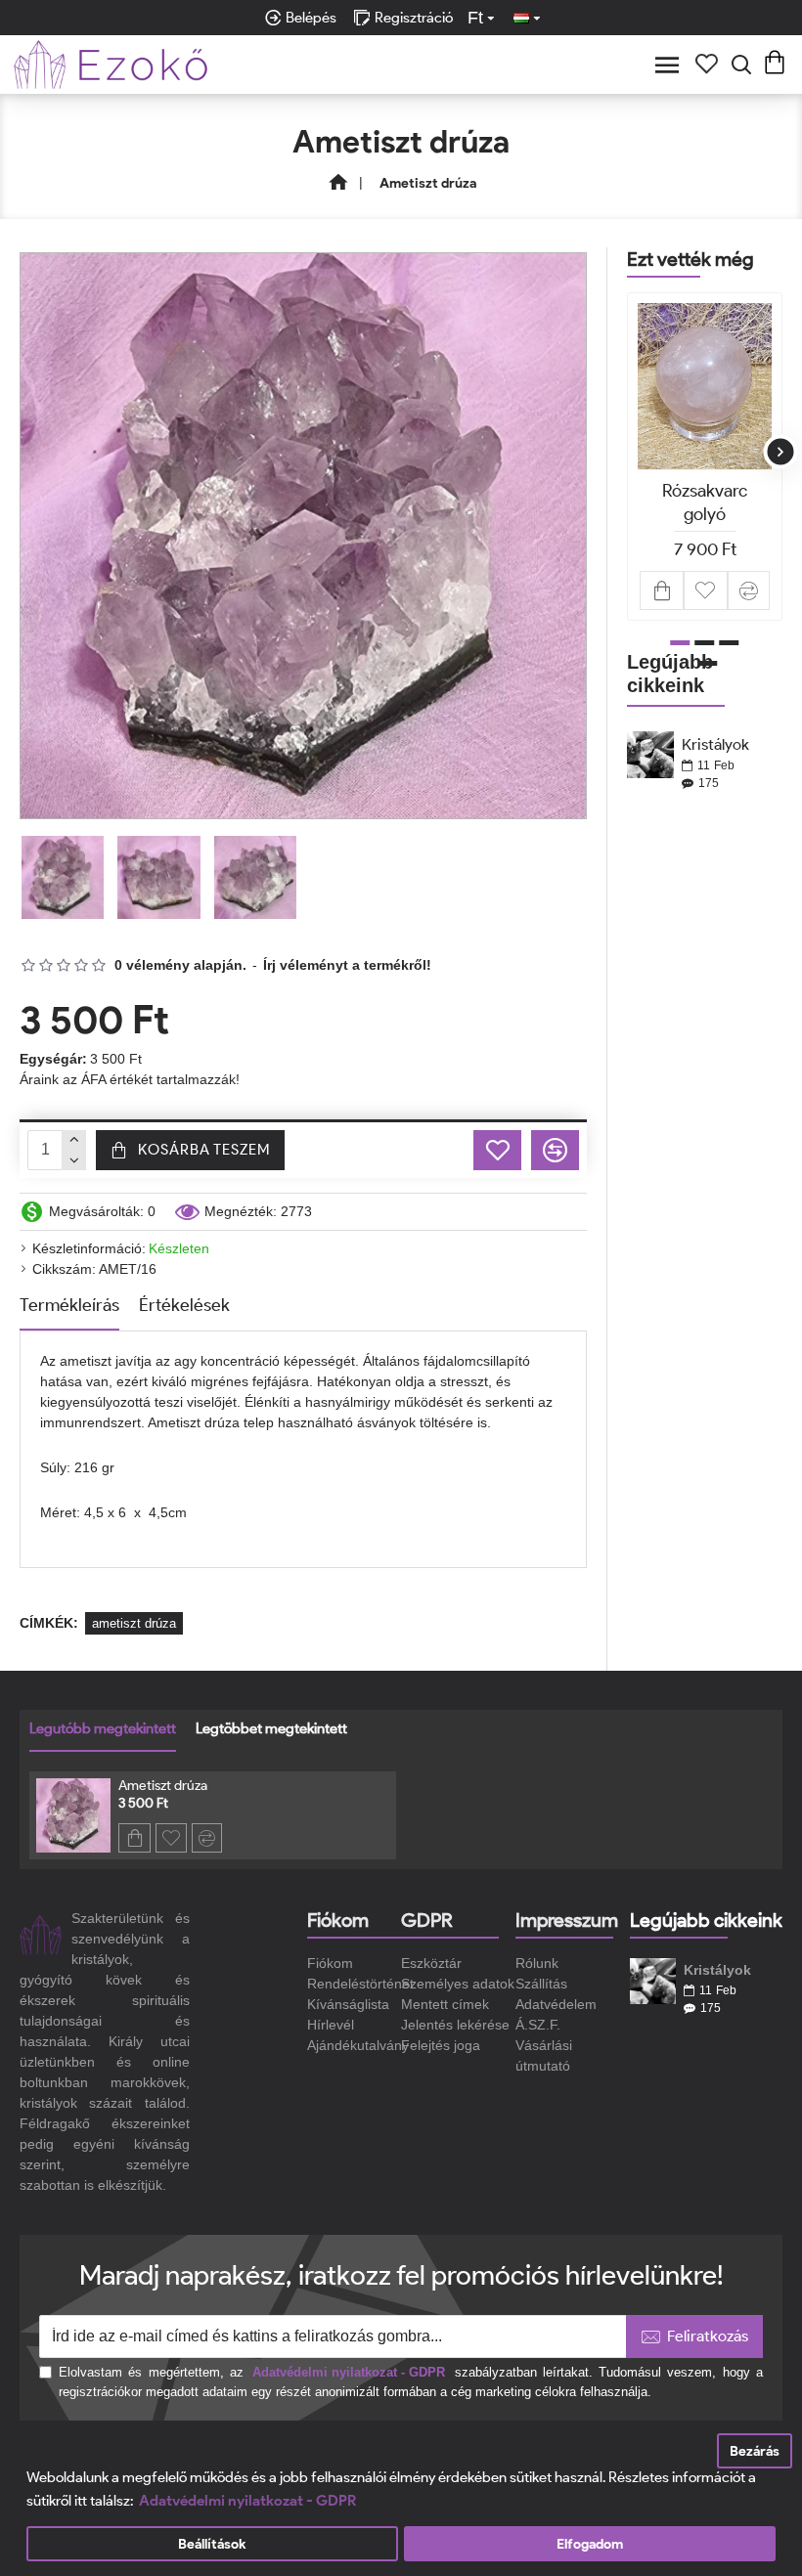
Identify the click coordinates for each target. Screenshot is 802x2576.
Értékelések (184, 1305)
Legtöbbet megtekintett (271, 1728)
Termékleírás (69, 1305)
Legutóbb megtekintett (103, 1728)
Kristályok (715, 745)
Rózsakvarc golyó (705, 502)
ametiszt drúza (134, 1623)
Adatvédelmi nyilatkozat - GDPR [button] (247, 2501)
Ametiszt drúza (163, 1786)
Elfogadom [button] (590, 2544)
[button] (629, 452)
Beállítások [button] (212, 2544)
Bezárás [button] (755, 2451)
